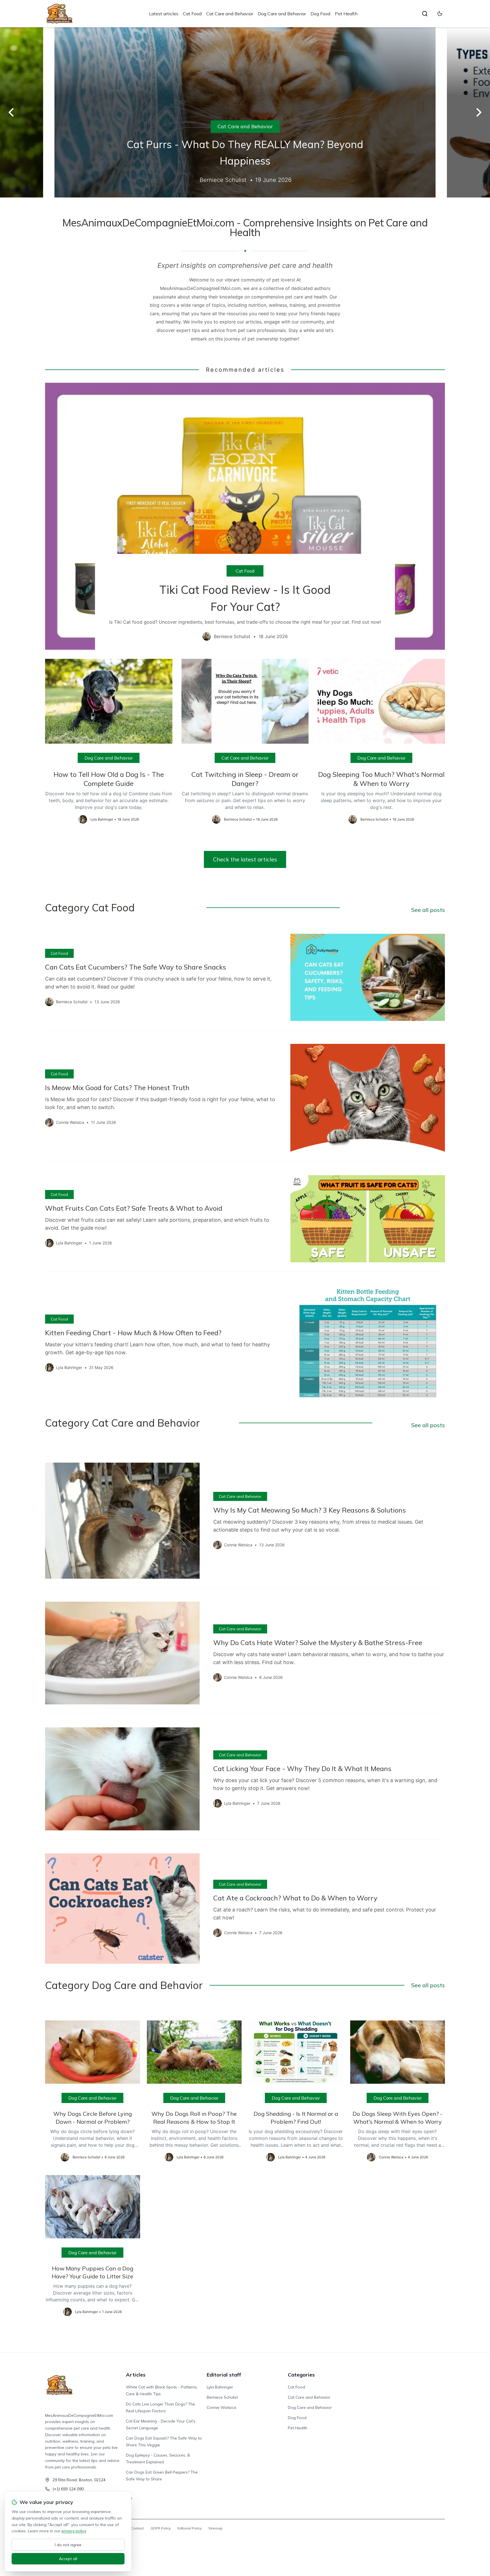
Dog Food (320, 14)
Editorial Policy (190, 2528)
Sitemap (216, 2528)
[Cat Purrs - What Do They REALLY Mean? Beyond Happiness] (245, 112)
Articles (136, 2375)
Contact (137, 2528)
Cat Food (192, 14)
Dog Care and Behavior (282, 14)
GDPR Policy (161, 2528)
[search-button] (425, 14)
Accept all (68, 2559)
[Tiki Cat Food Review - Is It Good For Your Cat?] (245, 516)
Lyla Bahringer (220, 2387)
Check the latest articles (245, 859)
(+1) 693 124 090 (68, 2489)
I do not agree (68, 2545)
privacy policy (74, 2531)
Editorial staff (224, 2375)
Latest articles (164, 14)
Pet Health (346, 14)
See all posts (428, 910)
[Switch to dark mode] (440, 14)
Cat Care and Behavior (230, 14)
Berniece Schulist (222, 2397)
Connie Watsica (221, 2407)
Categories (301, 2375)
